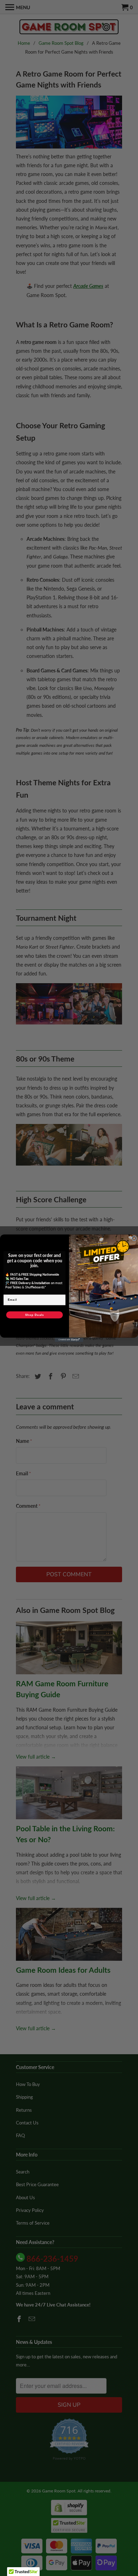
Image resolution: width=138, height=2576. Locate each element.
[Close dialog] (134, 1238)
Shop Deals (35, 1315)
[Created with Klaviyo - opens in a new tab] (69, 1340)
